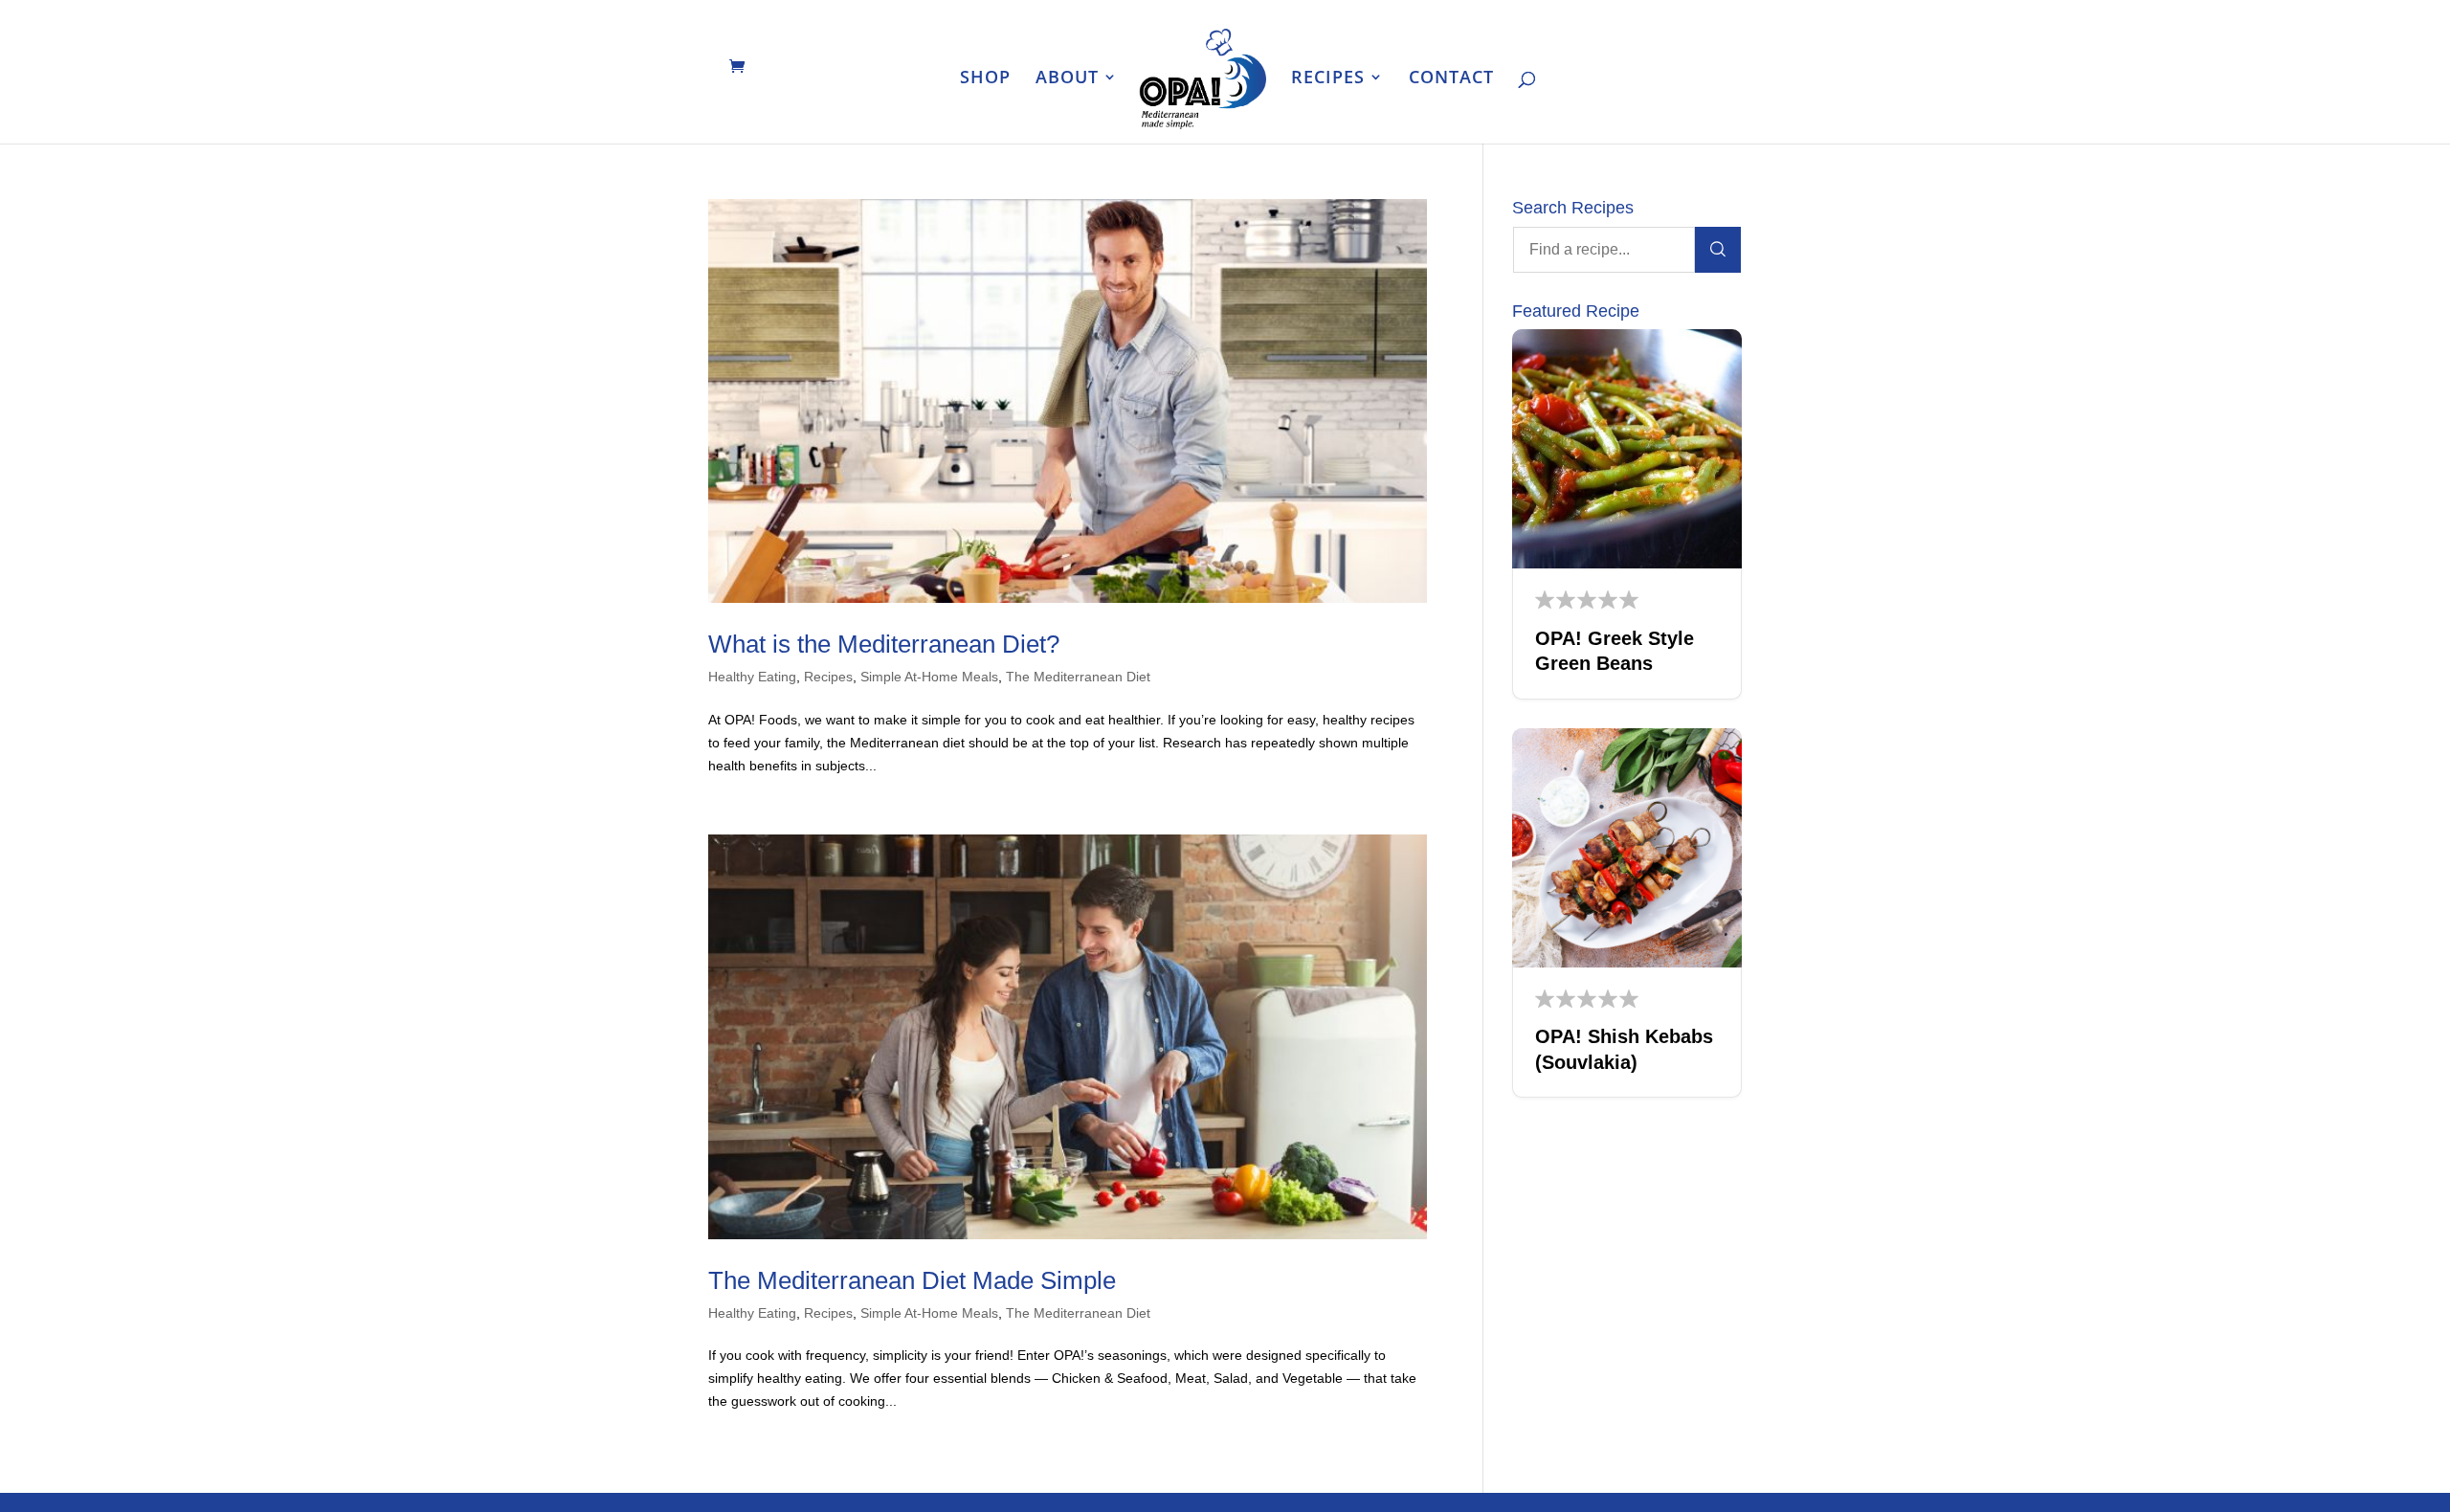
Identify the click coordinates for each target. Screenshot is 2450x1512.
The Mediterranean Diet (1078, 677)
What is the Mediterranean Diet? (884, 644)
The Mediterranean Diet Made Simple (912, 1280)
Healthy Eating (752, 677)
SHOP (985, 79)
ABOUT (1067, 79)
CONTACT (1451, 79)
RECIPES (1328, 79)
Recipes (828, 677)
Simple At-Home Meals (929, 677)
